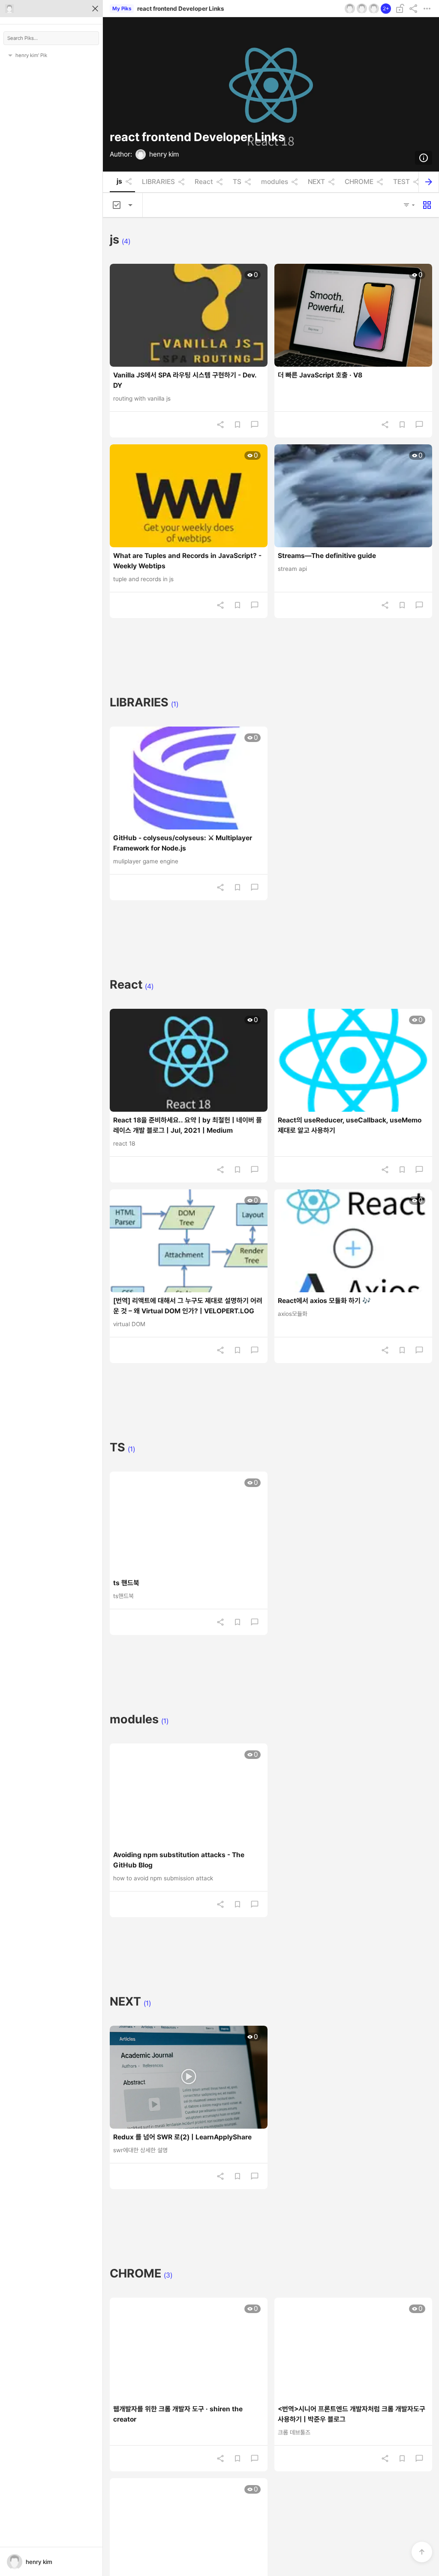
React (204, 182)
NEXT (316, 182)
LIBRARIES (158, 182)
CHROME (359, 182)
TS (237, 182)
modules (275, 182)
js (119, 181)
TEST (401, 182)
